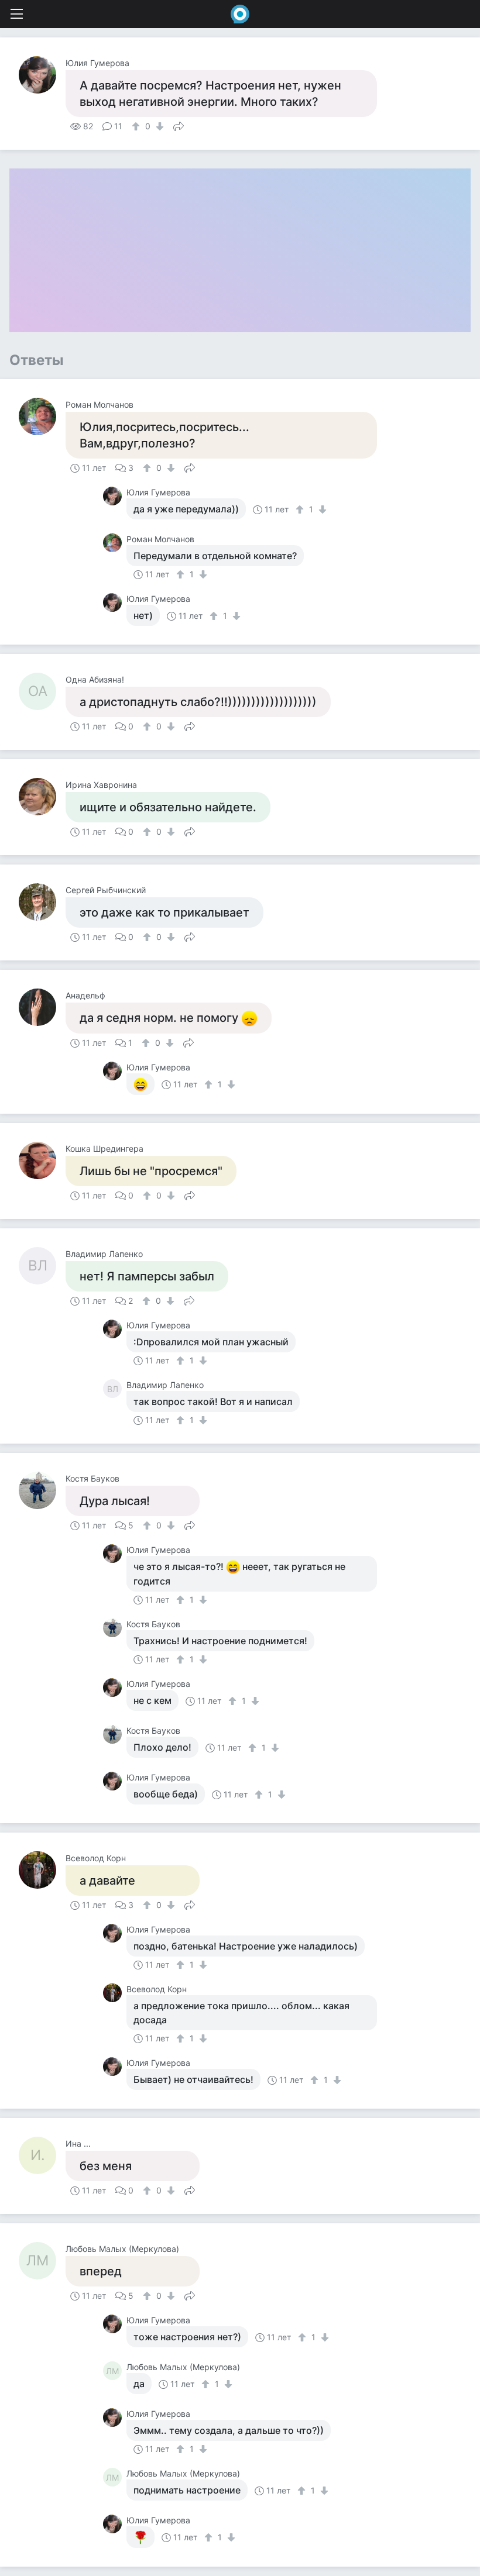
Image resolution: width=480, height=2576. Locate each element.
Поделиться (179, 125)
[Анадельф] (42, 1007)
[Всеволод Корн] (42, 1870)
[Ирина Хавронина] (42, 797)
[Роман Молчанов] (42, 416)
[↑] (137, 126)
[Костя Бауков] (42, 1490)
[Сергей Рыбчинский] (42, 902)
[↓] (158, 126)
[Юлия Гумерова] (42, 75)
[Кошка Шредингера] (42, 1160)
